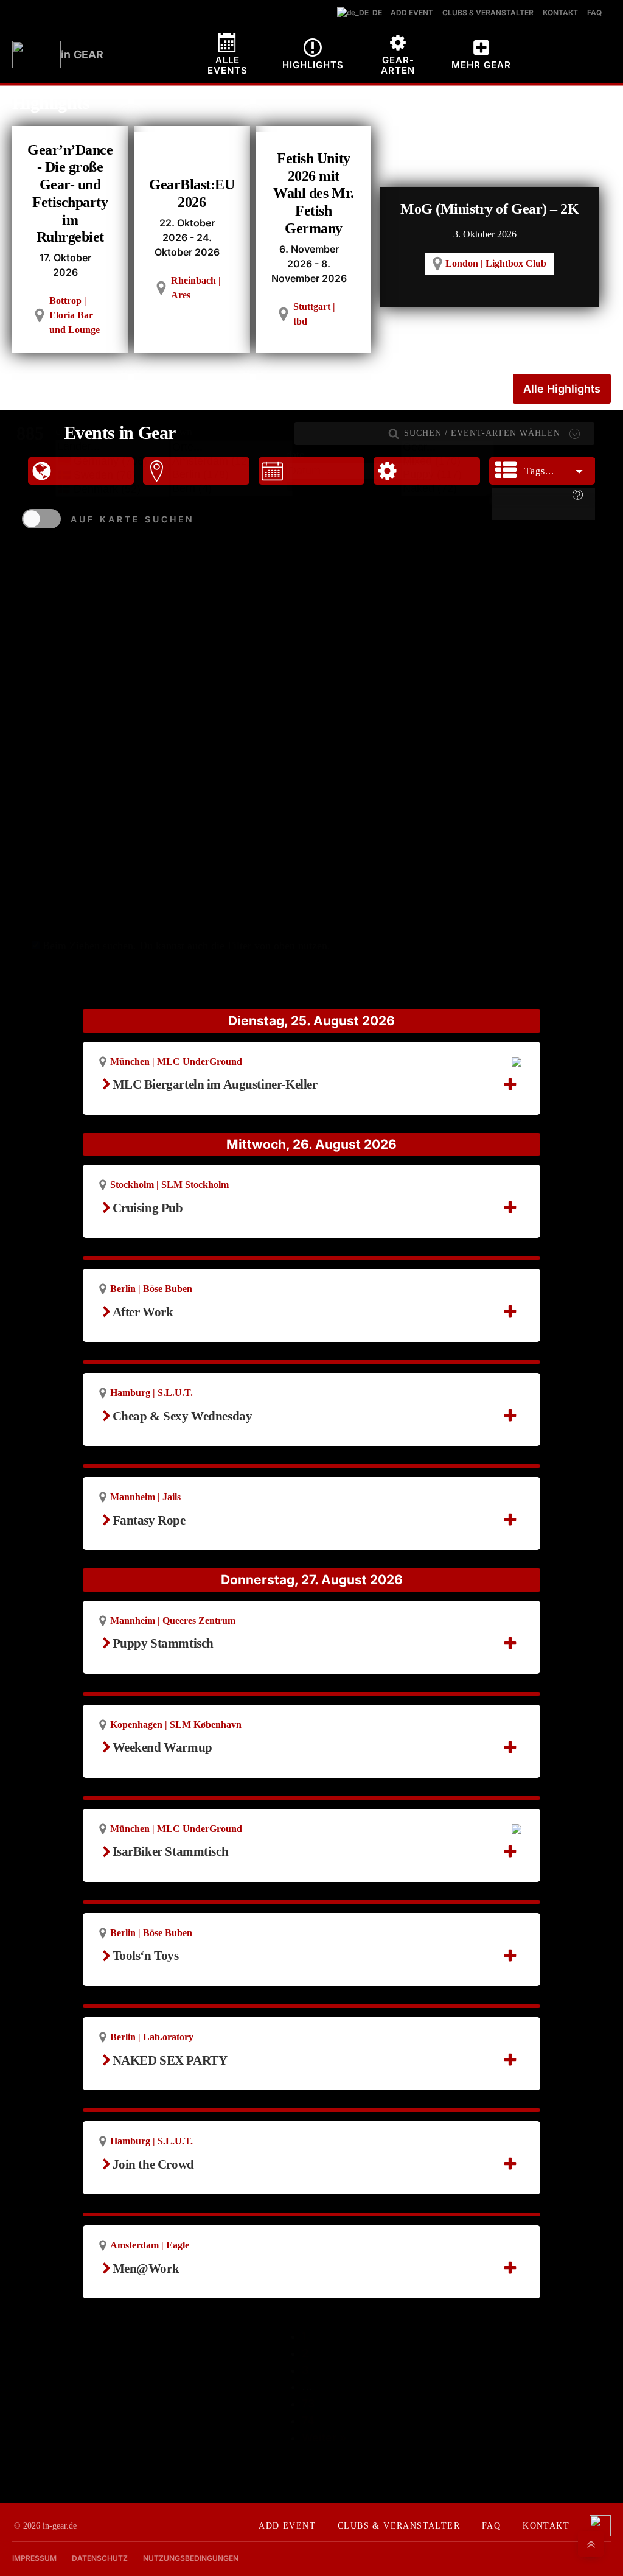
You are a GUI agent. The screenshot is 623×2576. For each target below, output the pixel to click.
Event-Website (157, 1223)
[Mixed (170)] (447, 462)
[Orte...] (231, 448)
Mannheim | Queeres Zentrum (173, 1620)
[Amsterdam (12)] (231, 462)
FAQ (491, 2526)
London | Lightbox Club (496, 263)
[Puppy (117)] (447, 475)
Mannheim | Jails (145, 1497)
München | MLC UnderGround (176, 1062)
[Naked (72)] (447, 489)
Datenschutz (100, 2558)
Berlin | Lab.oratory (152, 2037)
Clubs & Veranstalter (399, 2526)
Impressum (34, 2558)
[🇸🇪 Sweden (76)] (113, 475)
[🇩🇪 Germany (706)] (113, 461)
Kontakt (546, 2526)
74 (308, 2420)
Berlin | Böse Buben (151, 1289)
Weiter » (324, 2437)
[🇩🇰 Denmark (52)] (113, 489)
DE (374, 12)
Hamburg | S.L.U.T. (151, 1393)
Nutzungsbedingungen (191, 2558)
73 (308, 2403)
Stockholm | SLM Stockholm (169, 1184)
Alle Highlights (562, 389)
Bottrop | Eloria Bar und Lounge (75, 315)
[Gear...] (447, 448)
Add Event (287, 2526)
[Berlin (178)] (231, 475)
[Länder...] (113, 447)
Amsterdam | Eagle (150, 2245)
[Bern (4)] (231, 489)
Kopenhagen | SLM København (176, 1725)
